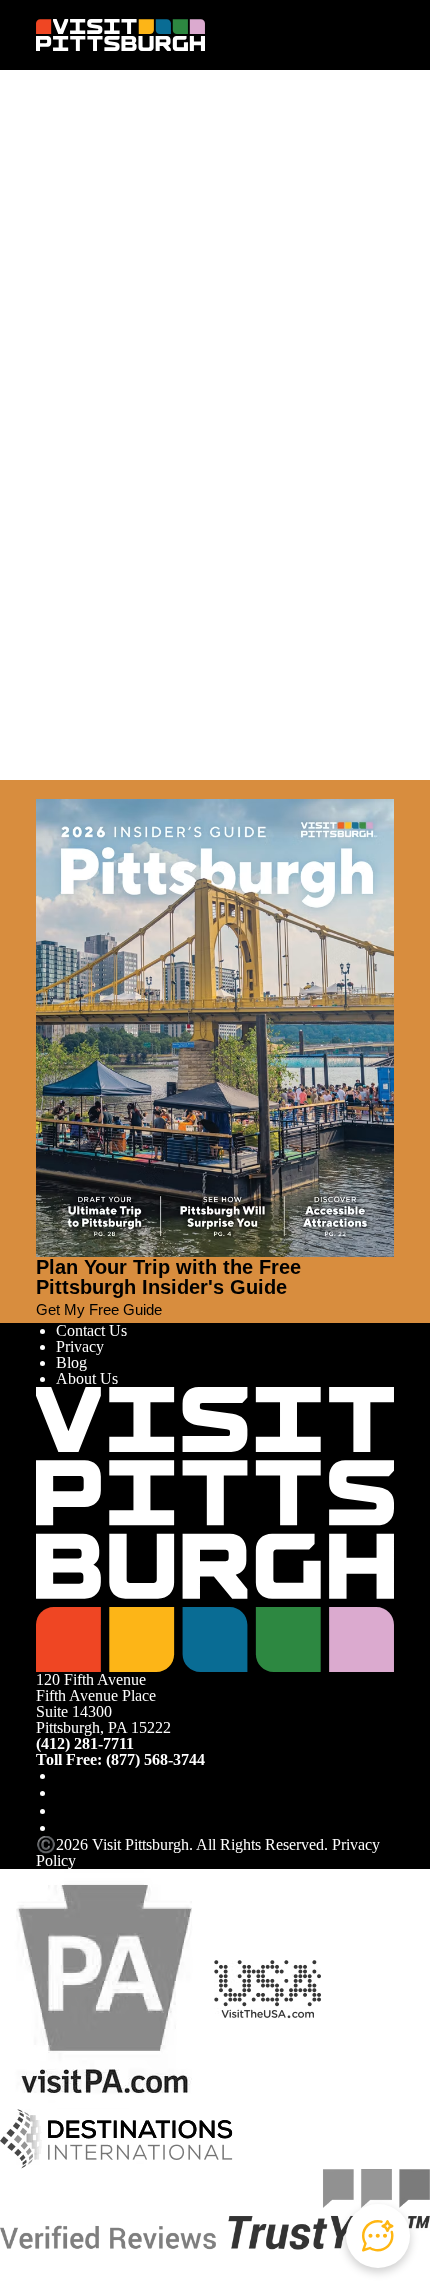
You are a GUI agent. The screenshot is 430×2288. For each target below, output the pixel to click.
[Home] (120, 35)
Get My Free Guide (99, 1309)
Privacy (80, 1346)
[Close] (44, 789)
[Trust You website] (215, 2207)
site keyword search (247, 342)
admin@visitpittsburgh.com (262, 274)
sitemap (87, 368)
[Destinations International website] (116, 2137)
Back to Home (82, 388)
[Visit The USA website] (267, 1987)
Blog (71, 1362)
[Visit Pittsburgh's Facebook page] (64, 1775)
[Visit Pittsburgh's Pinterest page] (64, 1827)
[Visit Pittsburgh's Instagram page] (64, 1792)
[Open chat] (378, 2236)
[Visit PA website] (105, 1987)
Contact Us (91, 1330)
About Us (87, 1378)
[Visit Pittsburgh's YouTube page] (64, 1810)
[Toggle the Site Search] (346, 34)
